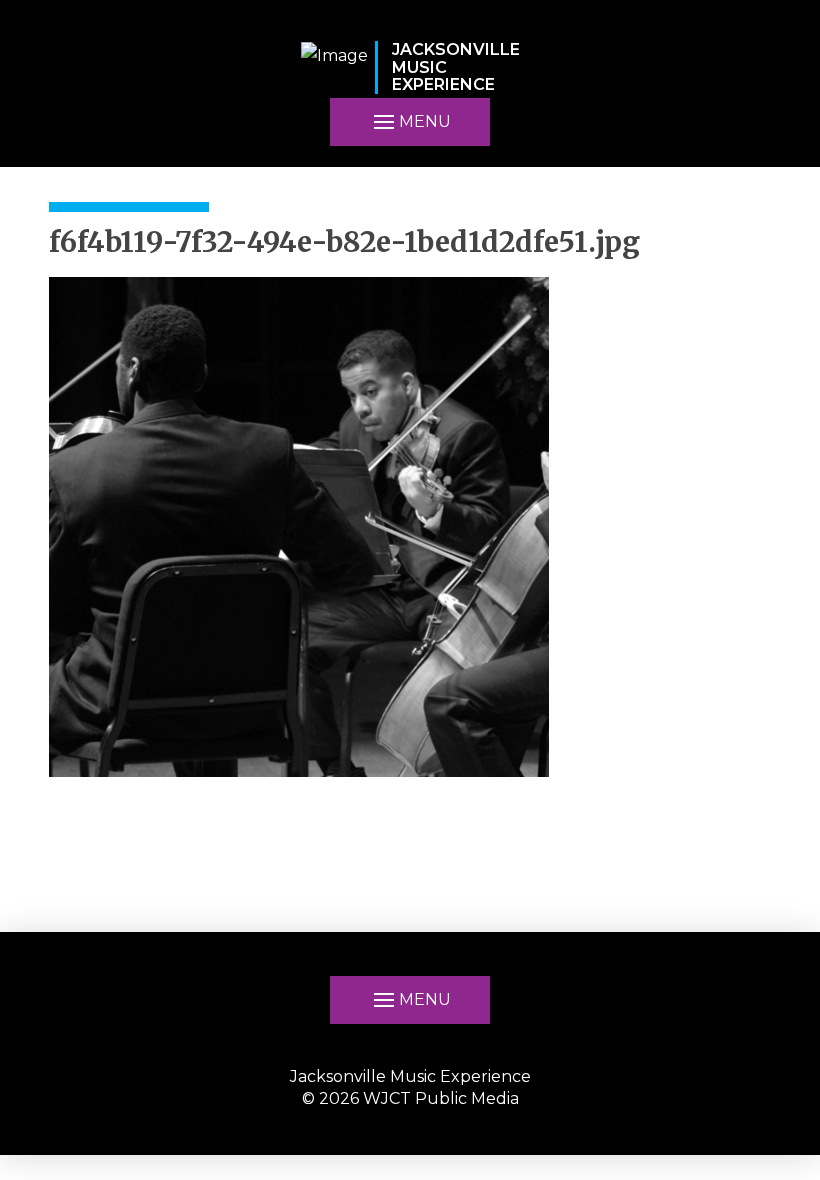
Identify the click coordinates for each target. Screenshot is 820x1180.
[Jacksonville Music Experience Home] (334, 67)
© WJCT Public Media (410, 1098)
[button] (410, 1000)
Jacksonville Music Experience (410, 1076)
